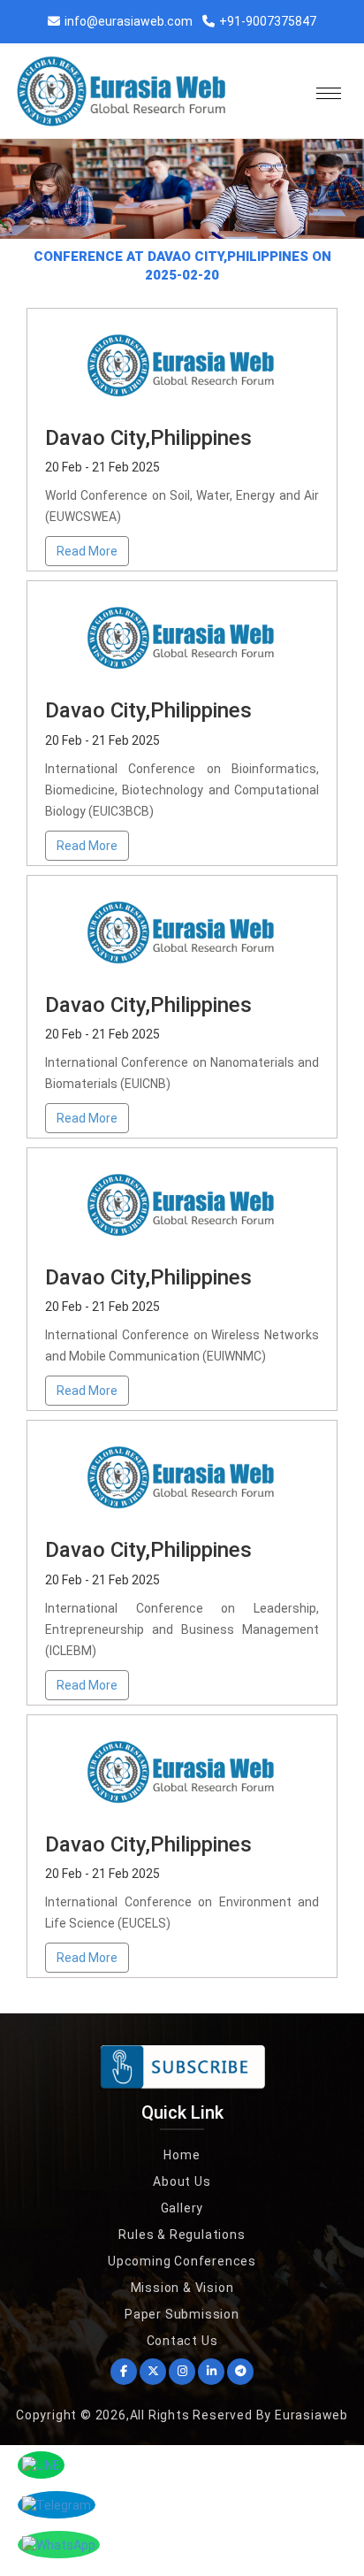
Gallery (182, 2208)
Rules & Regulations (182, 2235)
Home (182, 2155)
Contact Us (182, 2341)
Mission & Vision (182, 2288)
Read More (87, 551)
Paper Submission (182, 2314)
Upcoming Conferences (182, 2261)
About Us (182, 2181)
